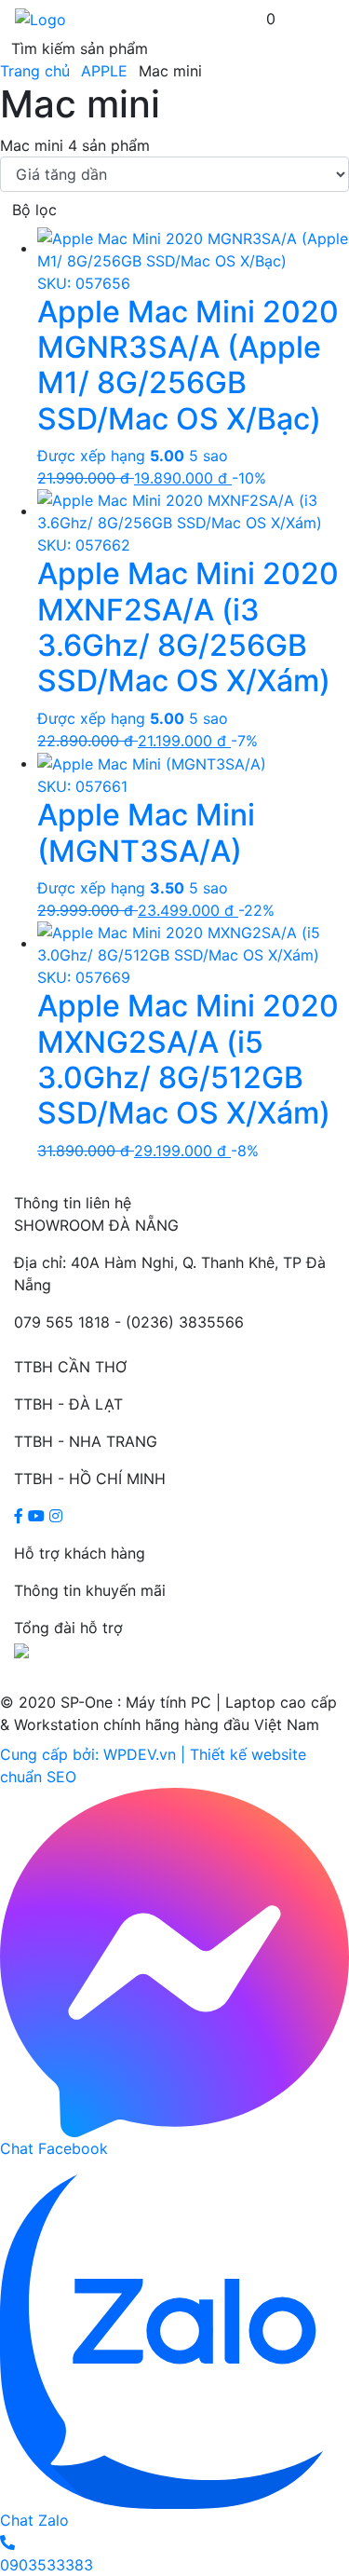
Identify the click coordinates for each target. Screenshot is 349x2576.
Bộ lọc (34, 210)
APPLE (104, 71)
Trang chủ (35, 71)
